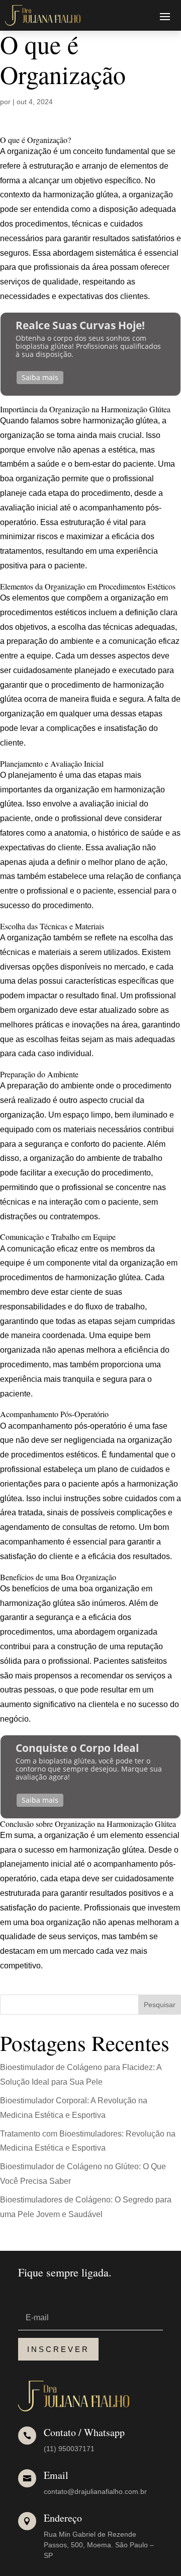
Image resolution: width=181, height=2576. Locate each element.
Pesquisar (160, 2005)
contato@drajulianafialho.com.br (95, 2491)
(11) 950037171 (69, 2449)
